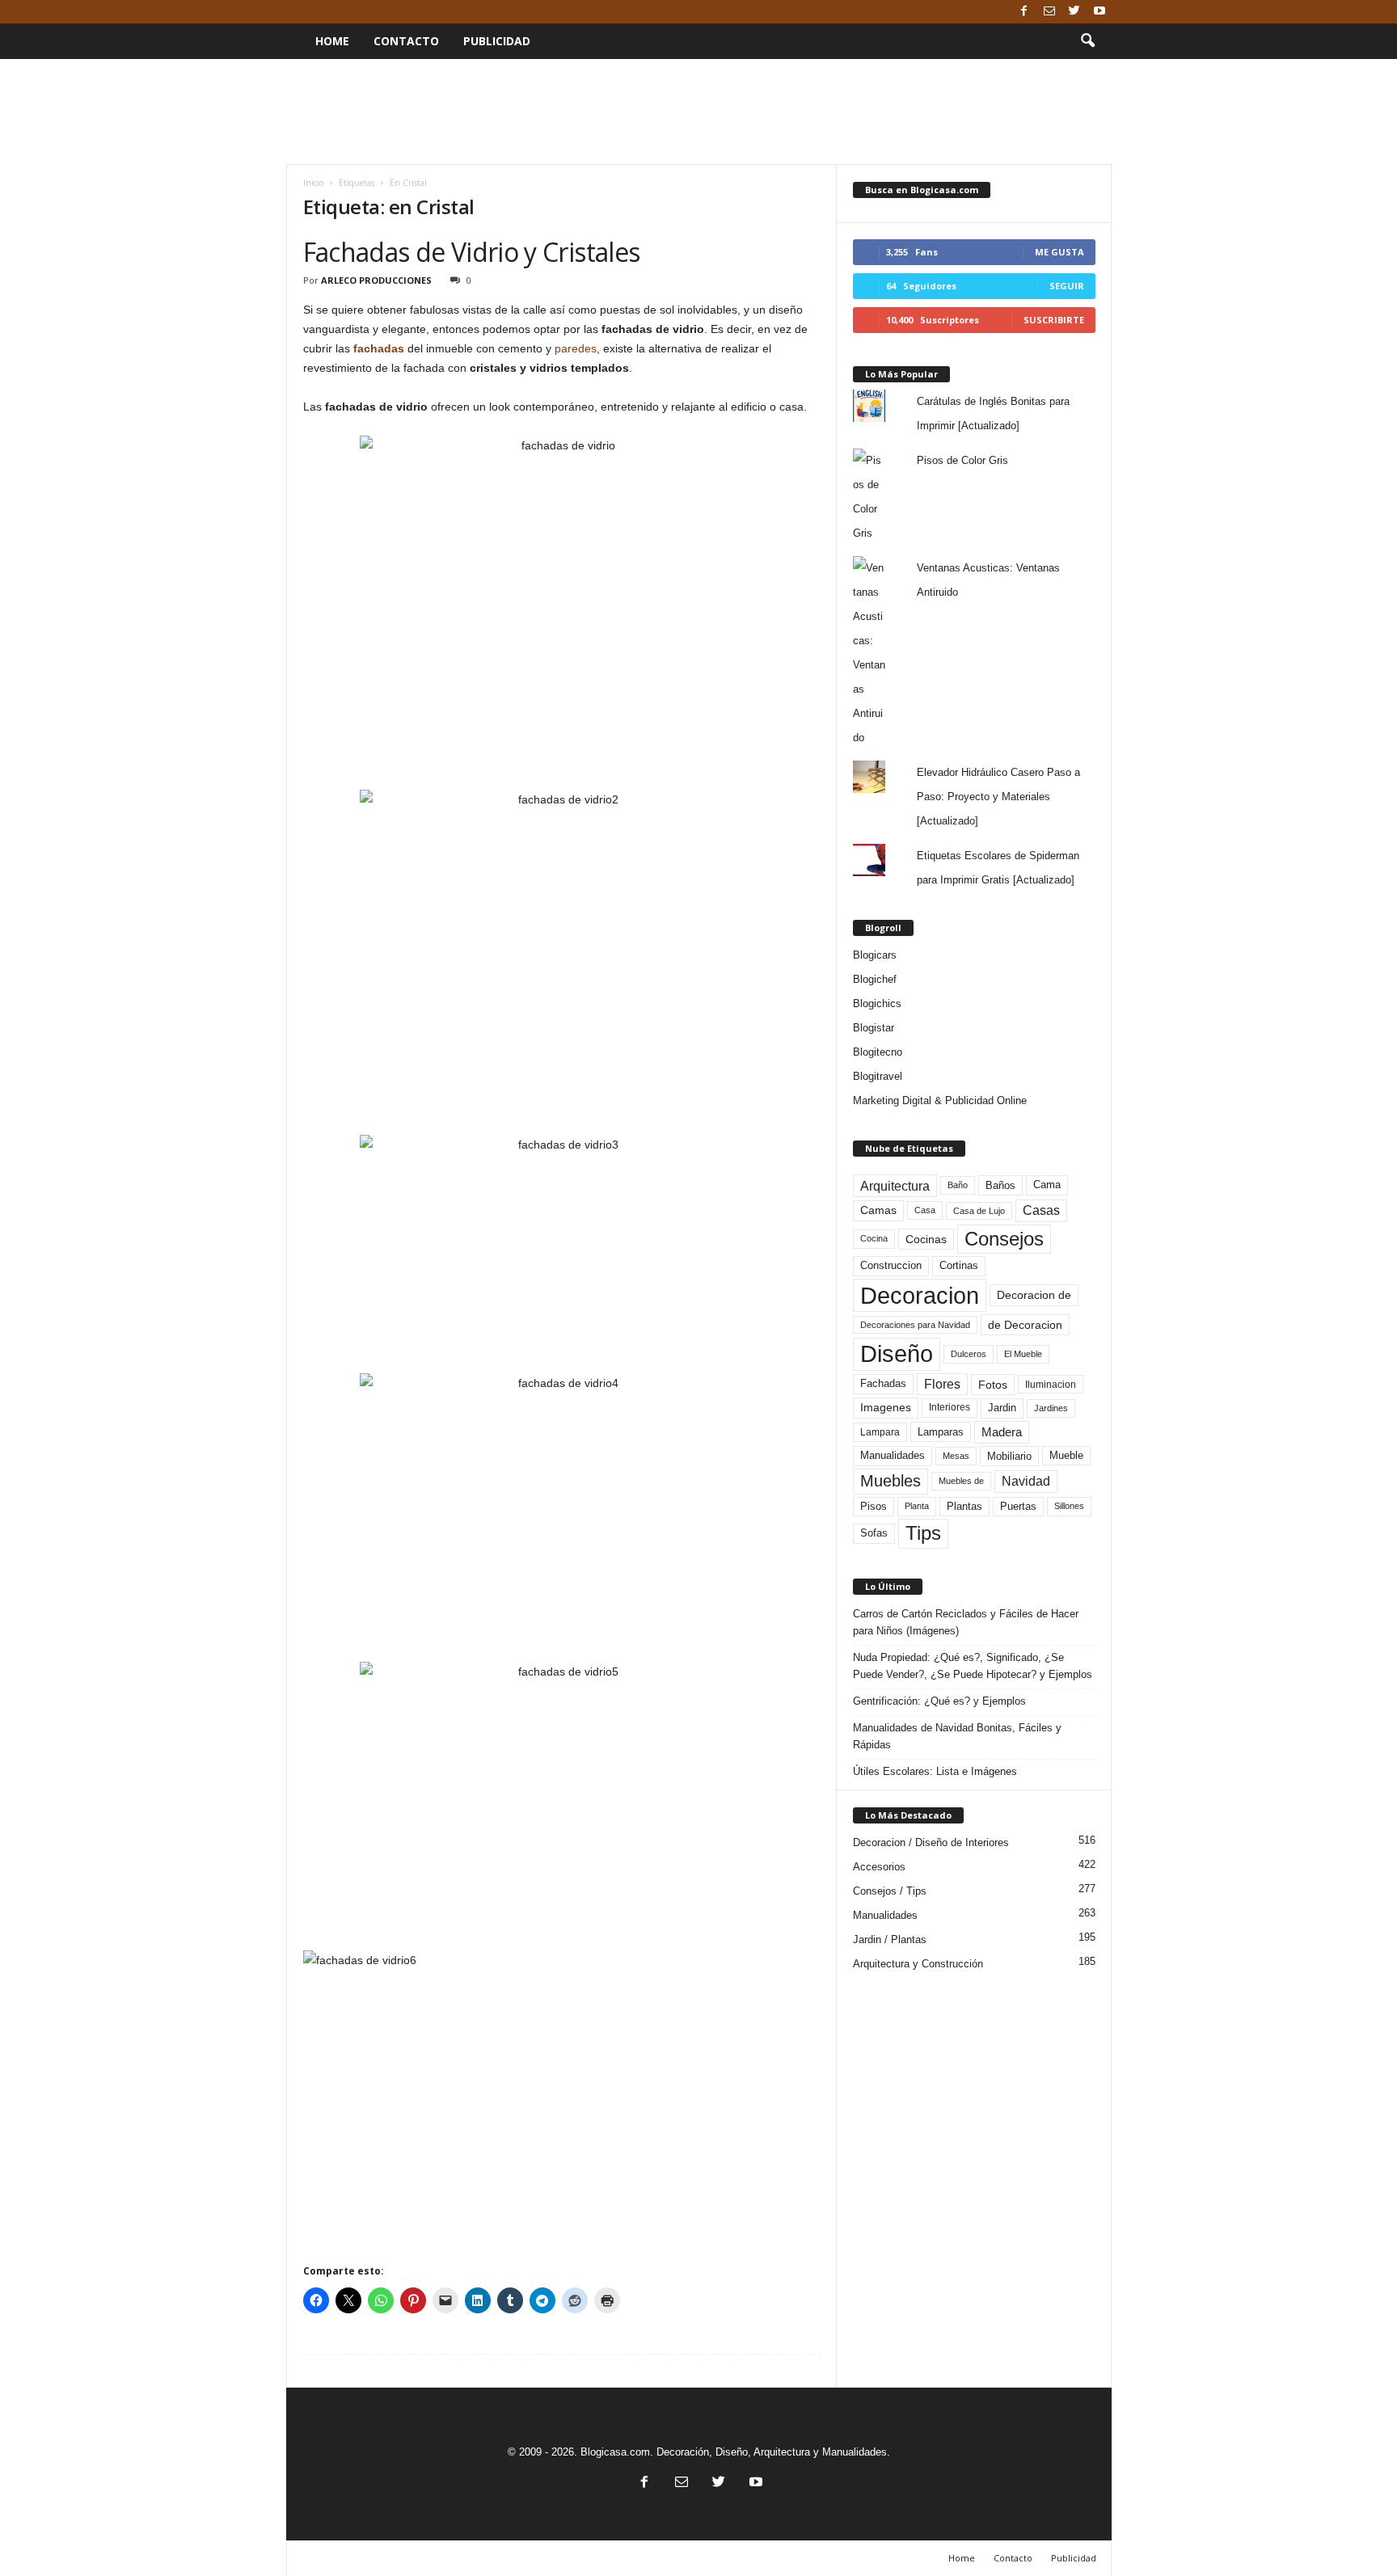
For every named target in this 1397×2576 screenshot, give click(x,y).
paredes (576, 348)
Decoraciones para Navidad (915, 1325)
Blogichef (875, 979)
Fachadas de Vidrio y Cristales (472, 252)
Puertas (1018, 1507)
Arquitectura (895, 1186)
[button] (1087, 41)
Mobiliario (1009, 1456)
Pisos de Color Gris (962, 460)
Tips (923, 1533)
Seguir (1067, 286)
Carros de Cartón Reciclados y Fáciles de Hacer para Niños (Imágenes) (966, 1622)
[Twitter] (1074, 12)
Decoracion (920, 1295)
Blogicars (875, 955)
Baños (1000, 1185)
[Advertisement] (698, 112)
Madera (1002, 1432)
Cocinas (926, 1239)
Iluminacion (1051, 1384)
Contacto (406, 41)
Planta (917, 1506)
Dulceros (969, 1354)
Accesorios (879, 1867)
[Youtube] (1099, 12)
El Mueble (1023, 1354)
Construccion (891, 1266)
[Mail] (1049, 12)
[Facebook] (1024, 12)
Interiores (950, 1407)
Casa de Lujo (979, 1211)
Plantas (964, 1506)
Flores (942, 1384)
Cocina (874, 1238)
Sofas (874, 1533)
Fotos (993, 1385)
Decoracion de (1034, 1295)
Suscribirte (1054, 320)
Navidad (1026, 1481)
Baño (958, 1185)
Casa (925, 1210)
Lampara (880, 1432)
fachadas (379, 348)
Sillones (1069, 1506)
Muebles (891, 1481)
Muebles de (961, 1481)
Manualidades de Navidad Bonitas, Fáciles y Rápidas (957, 1736)
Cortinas (959, 1266)
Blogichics (877, 1003)
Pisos (874, 1507)
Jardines (1051, 1408)
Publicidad (497, 41)
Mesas (956, 1456)
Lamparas (941, 1432)
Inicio (313, 183)
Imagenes (886, 1407)
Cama (1047, 1185)
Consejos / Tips (890, 1891)
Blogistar (874, 1028)
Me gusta (1059, 252)
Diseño (897, 1354)
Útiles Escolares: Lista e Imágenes (935, 1771)
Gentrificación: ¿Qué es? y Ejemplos (939, 1701)
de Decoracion (1025, 1325)
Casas (1041, 1210)
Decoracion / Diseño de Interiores (931, 1842)
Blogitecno (878, 1052)
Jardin (1002, 1408)
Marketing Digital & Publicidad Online (940, 1100)
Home (332, 41)
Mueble (1066, 1456)
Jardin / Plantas (890, 1939)
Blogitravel (878, 1076)
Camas (878, 1210)
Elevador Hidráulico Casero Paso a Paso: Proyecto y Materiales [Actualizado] (998, 797)
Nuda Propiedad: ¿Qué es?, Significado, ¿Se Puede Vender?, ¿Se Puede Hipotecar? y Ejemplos (973, 1666)
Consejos (1004, 1239)
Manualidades (893, 1456)
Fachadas (883, 1384)
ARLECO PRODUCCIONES (376, 280)
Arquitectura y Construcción (918, 1964)
